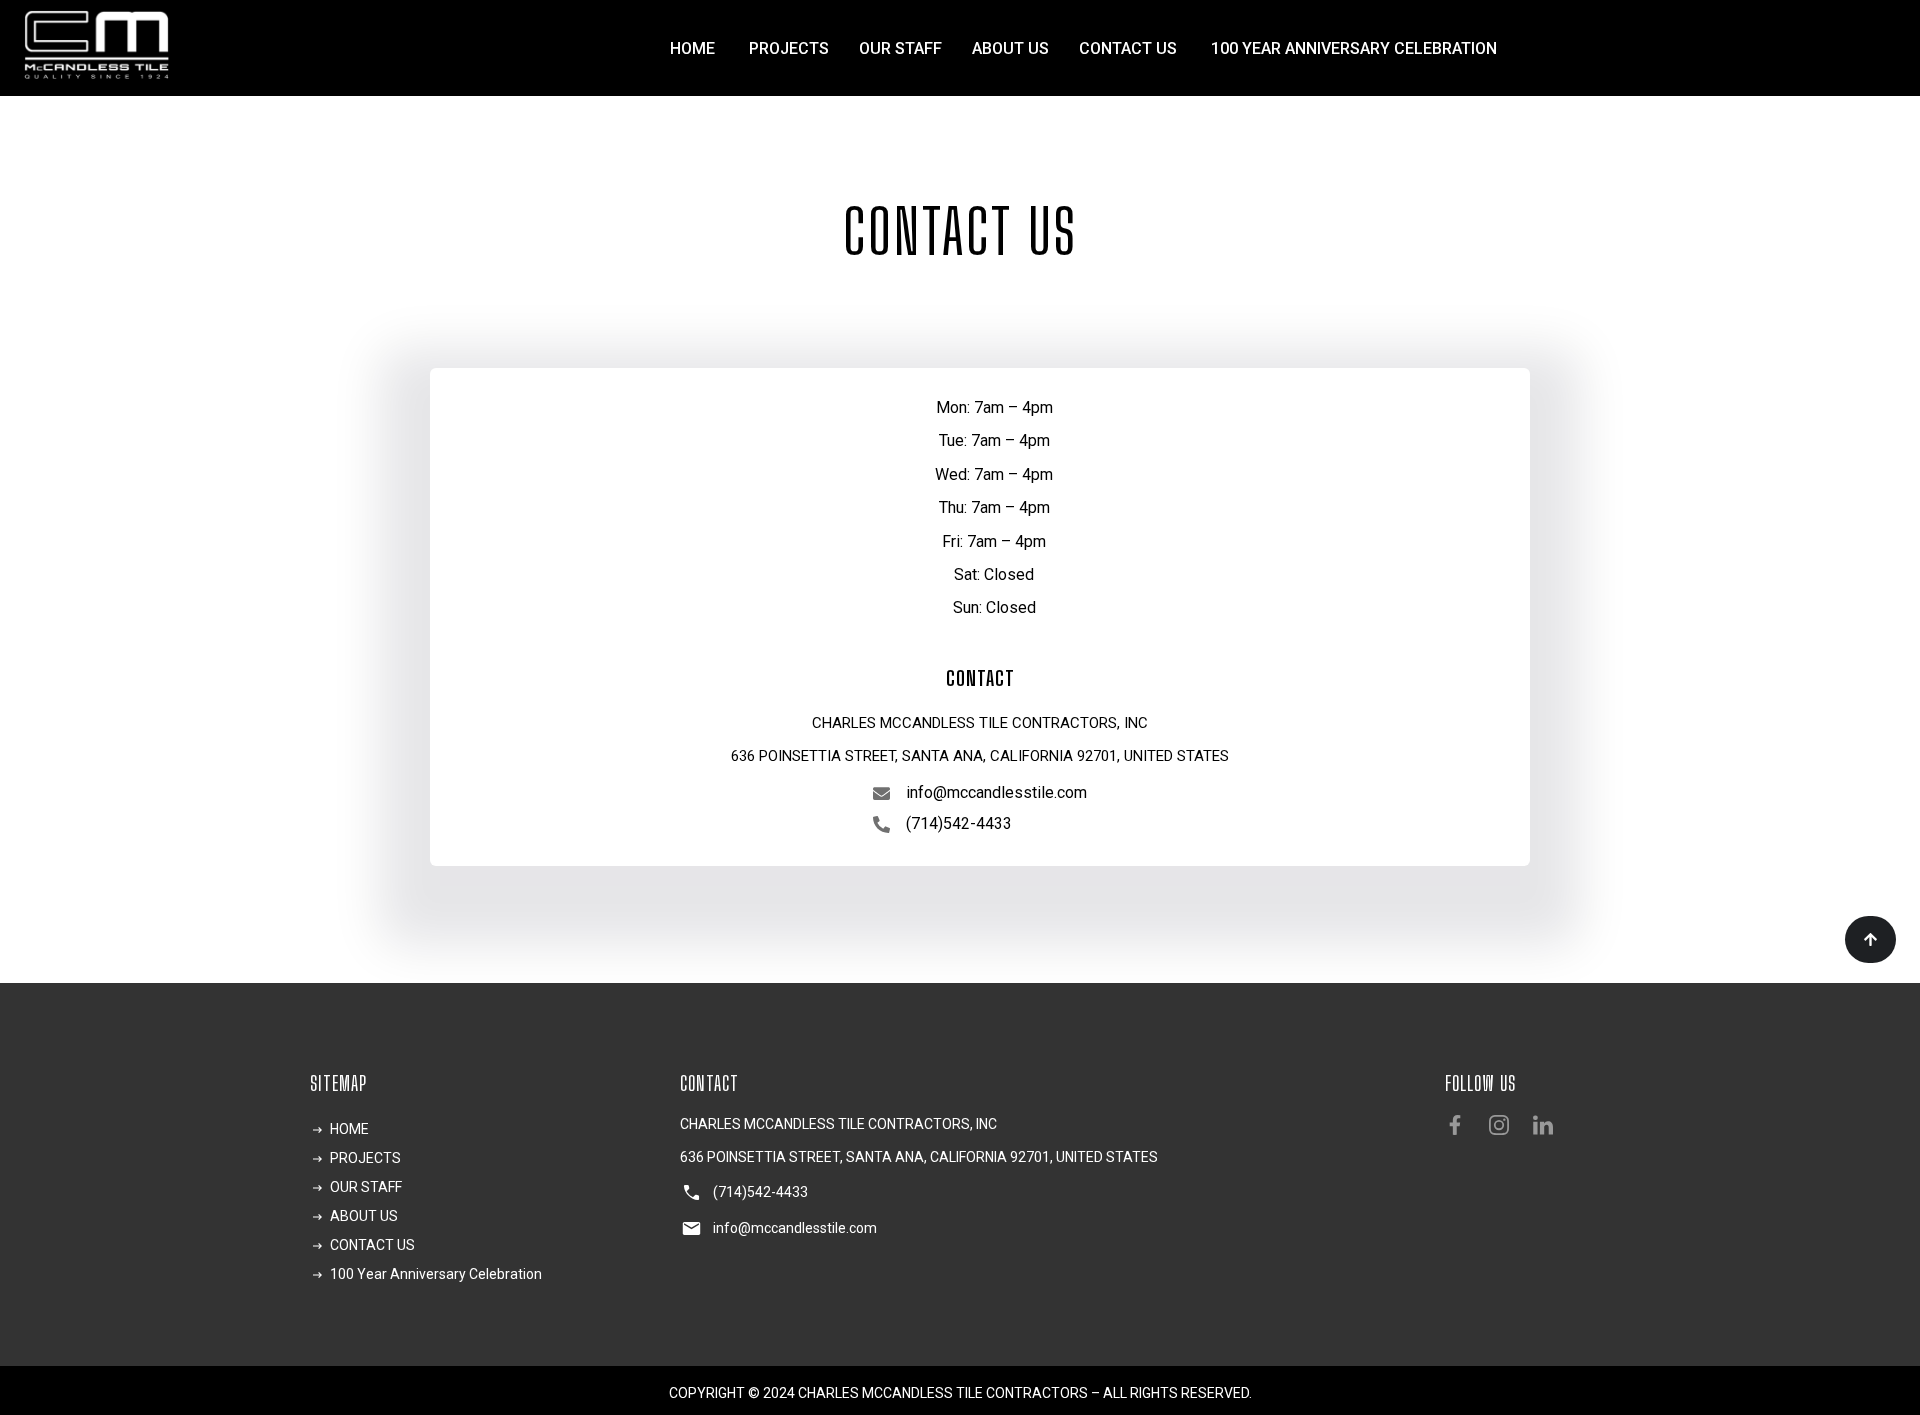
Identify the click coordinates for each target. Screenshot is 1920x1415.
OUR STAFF (900, 48)
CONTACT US (1130, 48)
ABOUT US (1010, 48)
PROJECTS (789, 48)
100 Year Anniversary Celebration (1354, 48)
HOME (694, 48)
